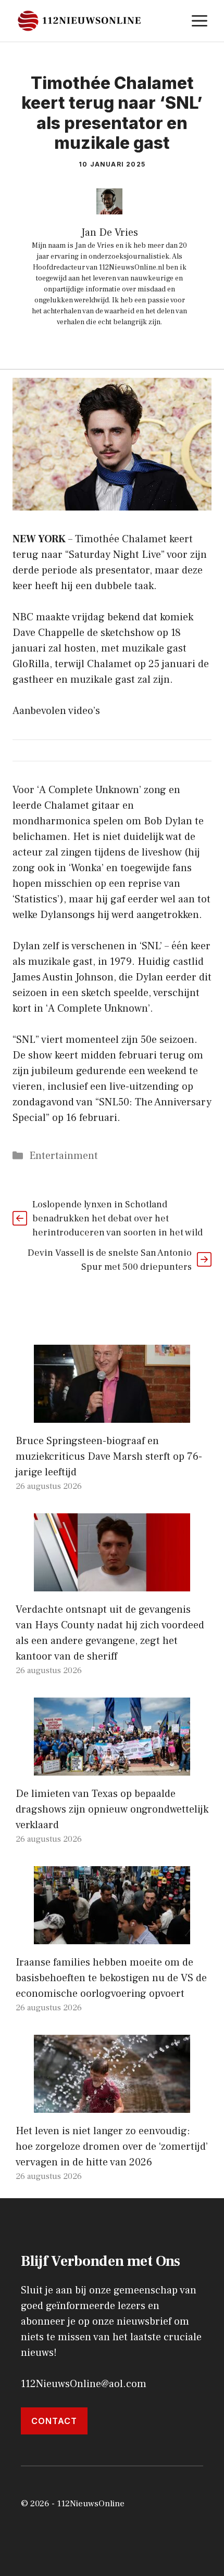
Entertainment (64, 1156)
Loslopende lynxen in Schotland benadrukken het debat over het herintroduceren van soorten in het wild (117, 1219)
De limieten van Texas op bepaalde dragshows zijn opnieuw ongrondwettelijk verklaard (112, 1809)
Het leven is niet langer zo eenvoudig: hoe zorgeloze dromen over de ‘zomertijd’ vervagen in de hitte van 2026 (112, 2147)
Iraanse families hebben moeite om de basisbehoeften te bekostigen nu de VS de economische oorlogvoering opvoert (111, 1978)
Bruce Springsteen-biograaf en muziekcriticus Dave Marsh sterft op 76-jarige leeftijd (109, 1457)
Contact (54, 2421)
